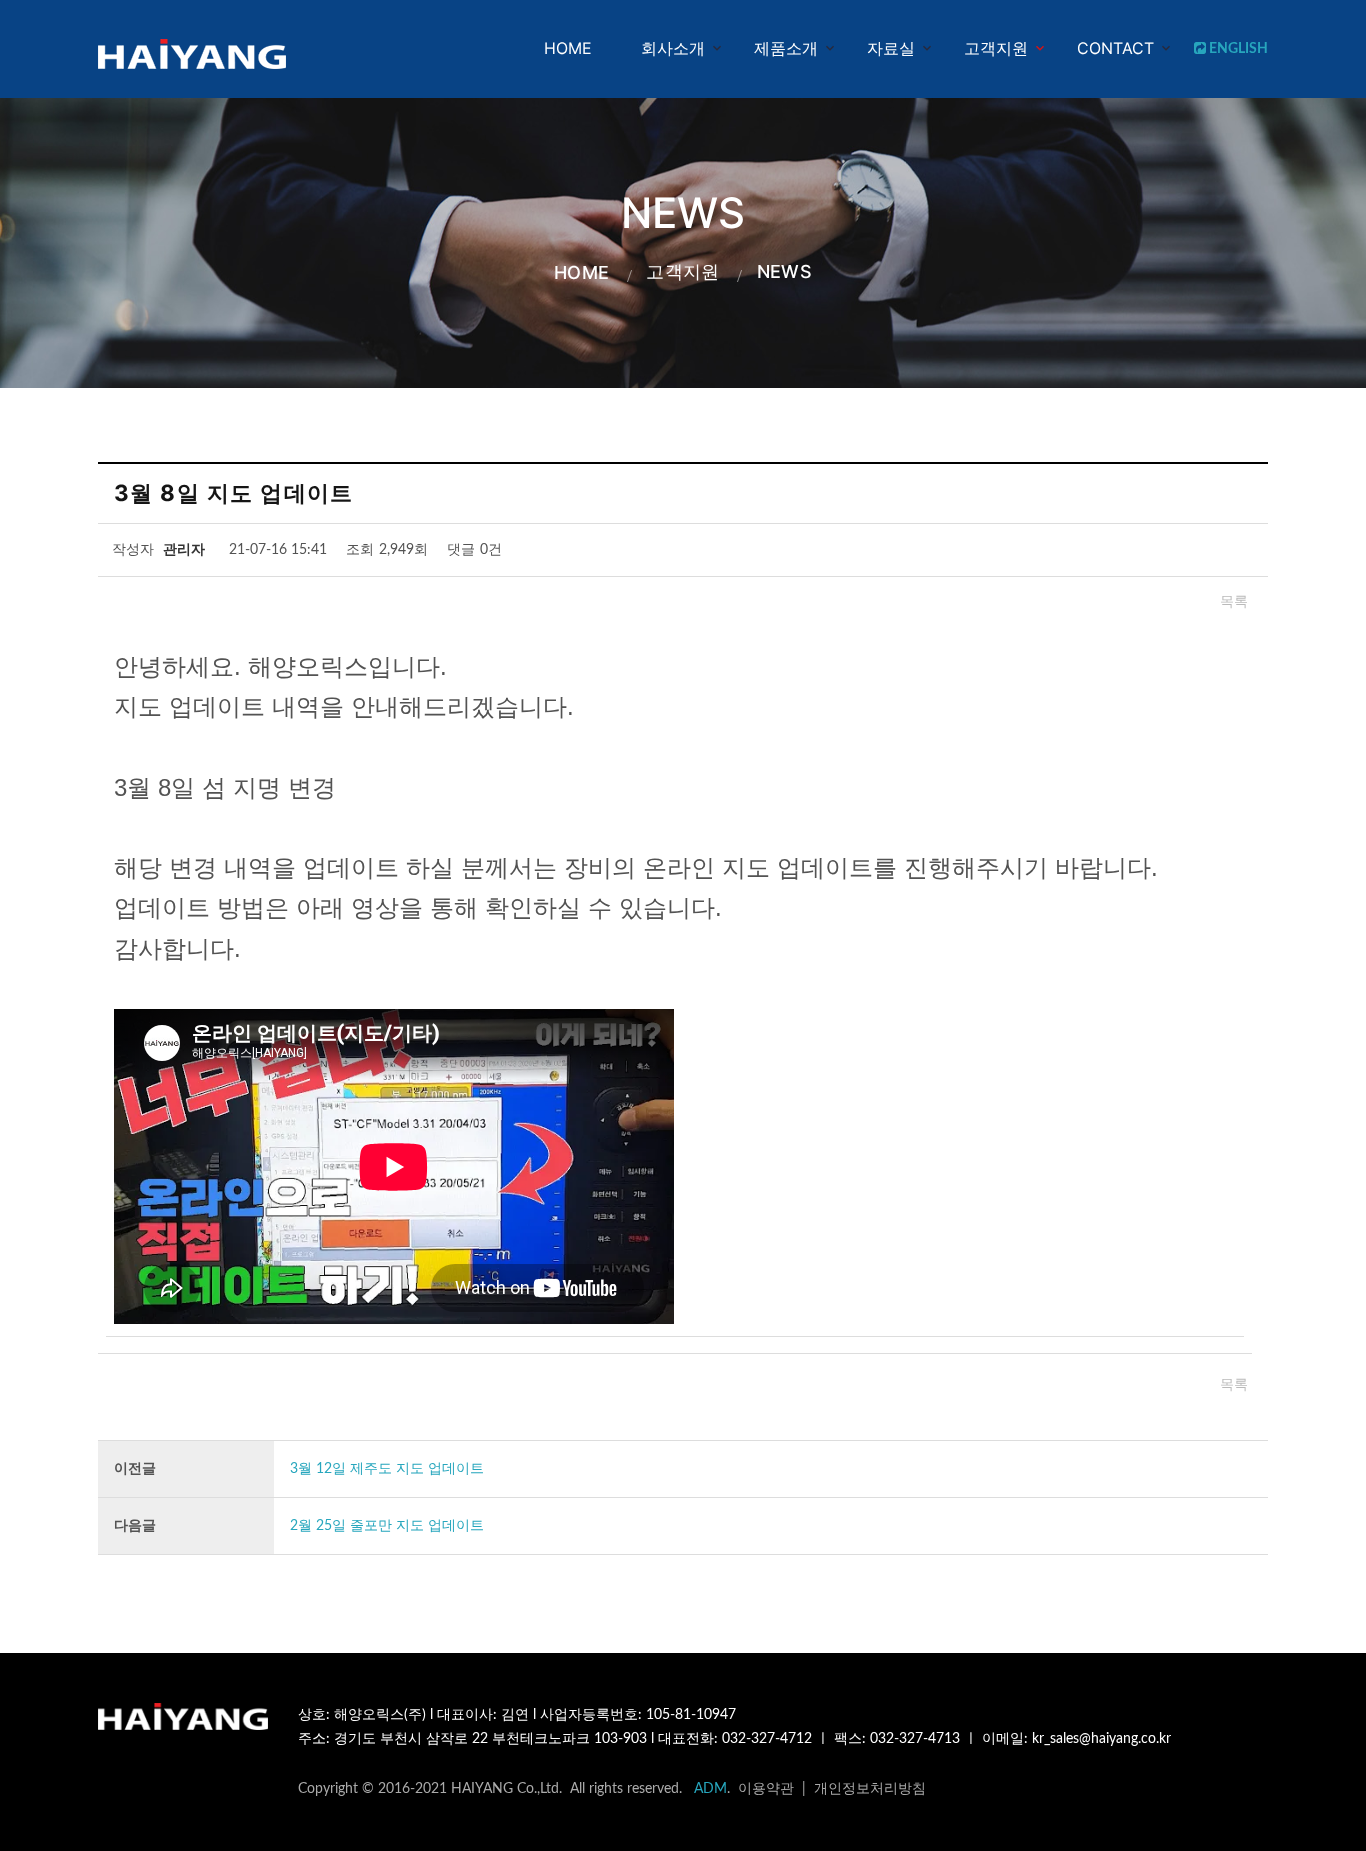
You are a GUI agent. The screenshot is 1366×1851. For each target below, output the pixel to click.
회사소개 (673, 48)
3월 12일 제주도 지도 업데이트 (387, 1469)
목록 (1234, 602)
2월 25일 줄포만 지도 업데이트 (387, 1526)
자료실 (891, 48)
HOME (568, 48)
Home (581, 272)
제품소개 (786, 48)
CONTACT (1115, 48)
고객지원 (996, 48)
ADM (710, 1789)
